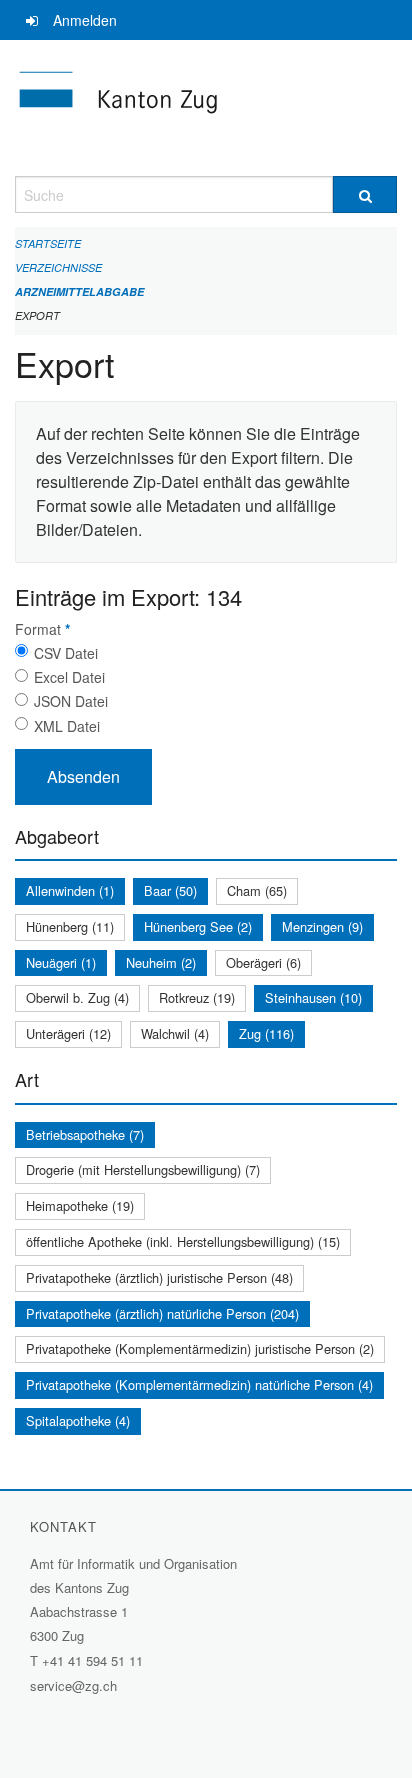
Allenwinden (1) (70, 890)
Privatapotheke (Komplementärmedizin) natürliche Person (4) (199, 1384)
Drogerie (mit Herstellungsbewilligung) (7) (143, 1169)
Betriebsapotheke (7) (85, 1134)
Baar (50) (170, 890)
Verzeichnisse (58, 267)
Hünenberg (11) (70, 926)
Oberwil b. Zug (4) (77, 997)
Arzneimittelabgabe (79, 291)
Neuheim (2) (161, 962)
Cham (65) (257, 890)
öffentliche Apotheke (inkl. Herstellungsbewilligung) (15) (183, 1241)
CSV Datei (66, 653)
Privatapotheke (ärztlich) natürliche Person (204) (162, 1313)
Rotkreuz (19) (197, 997)
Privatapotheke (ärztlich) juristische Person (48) (159, 1277)
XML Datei (67, 726)
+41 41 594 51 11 (92, 1660)
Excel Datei (69, 677)
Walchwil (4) (175, 1033)
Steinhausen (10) (313, 997)
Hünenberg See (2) (198, 926)
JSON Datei (71, 701)
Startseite (48, 243)
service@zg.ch (73, 1685)
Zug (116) (266, 1033)
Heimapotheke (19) (80, 1205)
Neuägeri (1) (61, 962)
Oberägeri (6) (263, 962)
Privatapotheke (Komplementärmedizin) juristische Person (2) (200, 1348)
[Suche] (365, 194)
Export (37, 315)
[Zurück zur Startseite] (206, 108)
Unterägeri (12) (68, 1033)
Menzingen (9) (322, 926)
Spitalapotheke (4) (78, 1420)
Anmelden (85, 20)
